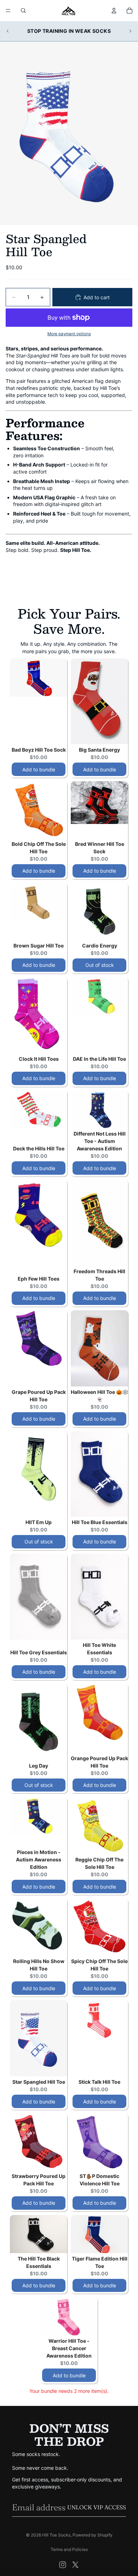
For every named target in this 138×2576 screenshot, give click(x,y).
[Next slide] (130, 31)
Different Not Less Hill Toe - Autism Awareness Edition (100, 1141)
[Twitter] (75, 2565)
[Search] (23, 11)
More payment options (69, 334)
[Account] (114, 11)
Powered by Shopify (93, 2535)
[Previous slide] (8, 31)
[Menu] (8, 11)
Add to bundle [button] (39, 769)
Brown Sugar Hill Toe (39, 946)
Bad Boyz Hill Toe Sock (39, 750)
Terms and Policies (69, 2549)
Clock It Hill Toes (39, 1059)
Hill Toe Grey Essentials (39, 1652)
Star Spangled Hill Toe (39, 2082)
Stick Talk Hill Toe (99, 2082)
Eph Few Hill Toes (39, 1279)
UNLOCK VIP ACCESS (97, 2507)
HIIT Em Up (39, 1522)
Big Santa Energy (99, 750)
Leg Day (39, 1766)
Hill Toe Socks (56, 2535)
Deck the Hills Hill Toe (39, 1148)
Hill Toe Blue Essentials (100, 1522)
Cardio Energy (100, 946)
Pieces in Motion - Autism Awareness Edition (39, 1859)
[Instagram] (63, 2565)
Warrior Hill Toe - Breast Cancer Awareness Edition (69, 2348)
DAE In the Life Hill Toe (99, 1059)
